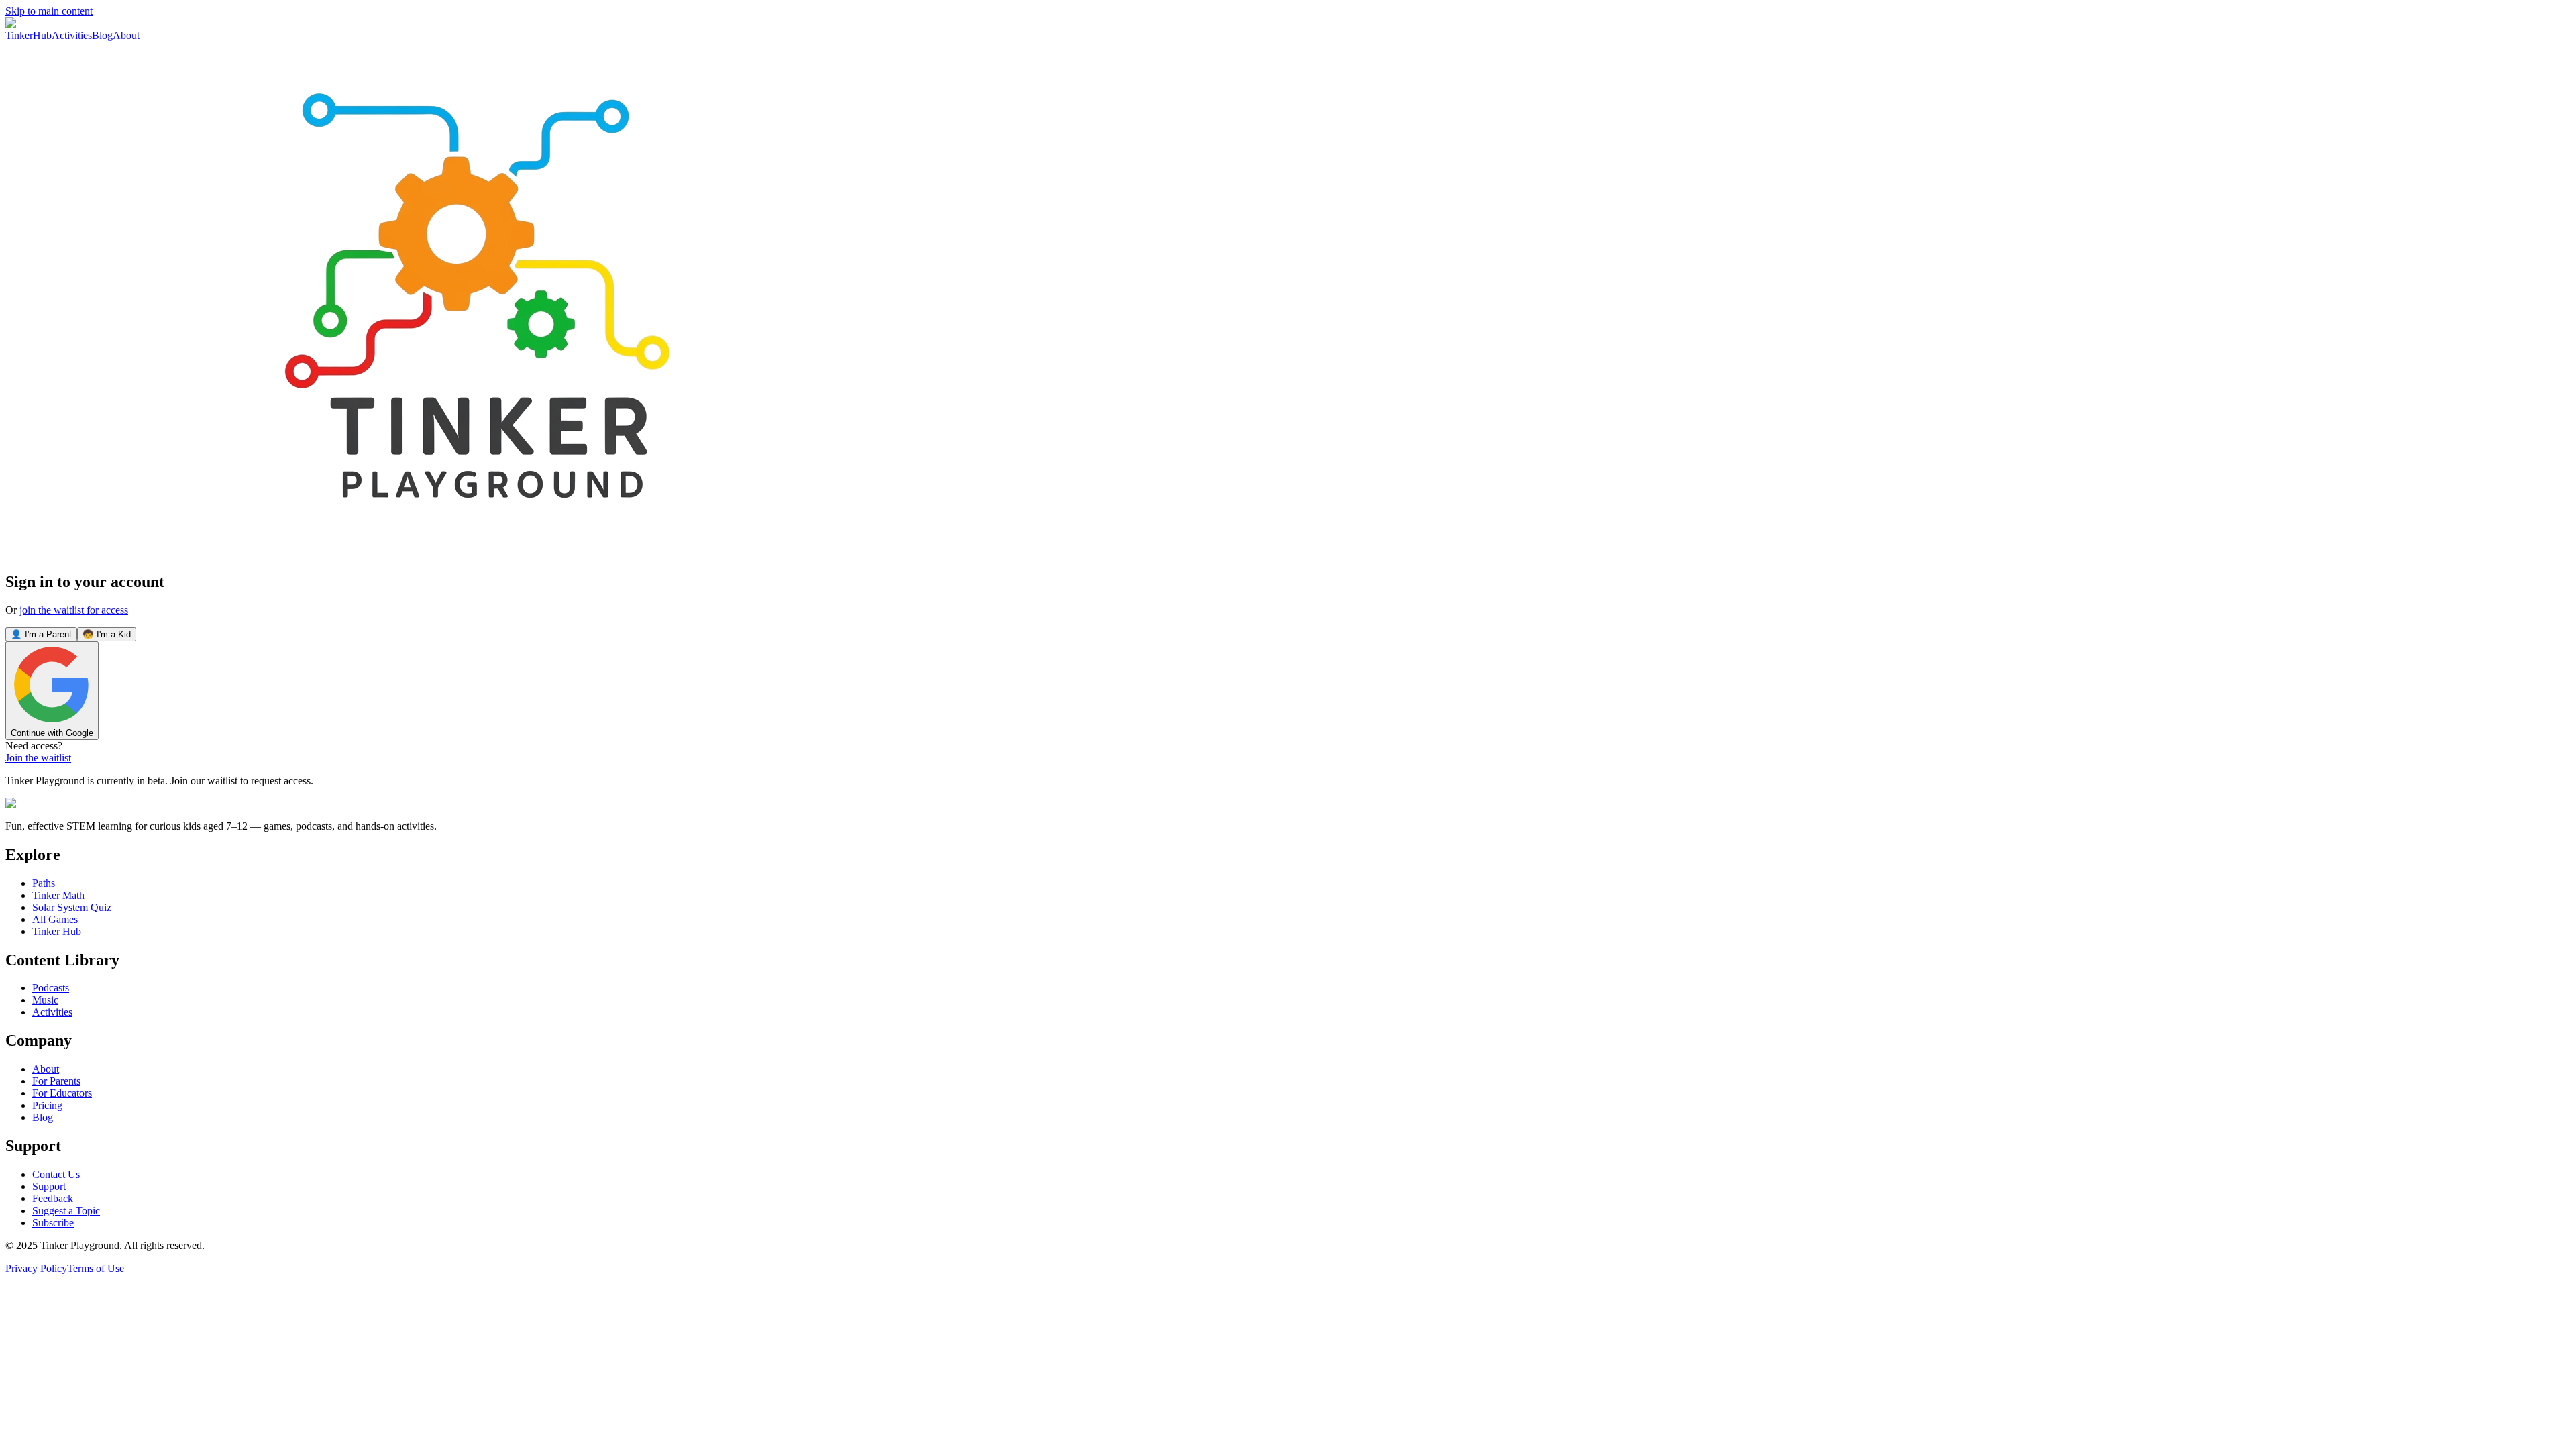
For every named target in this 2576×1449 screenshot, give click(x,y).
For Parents (56, 1081)
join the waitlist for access (74, 610)
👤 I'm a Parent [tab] (41, 634)
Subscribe (53, 1223)
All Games (55, 919)
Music (45, 1000)
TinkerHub (29, 35)
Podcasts (51, 988)
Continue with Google (52, 733)
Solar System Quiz (72, 907)
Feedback (53, 1198)
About (126, 35)
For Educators (62, 1093)
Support (49, 1186)
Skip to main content (49, 11)
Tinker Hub (57, 931)
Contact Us (56, 1174)
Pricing (47, 1105)
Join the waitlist (38, 758)
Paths (44, 883)
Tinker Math (58, 895)
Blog (102, 35)
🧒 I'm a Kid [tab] (107, 634)
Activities (72, 35)
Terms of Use (96, 1268)
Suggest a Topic (66, 1211)
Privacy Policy (36, 1268)
